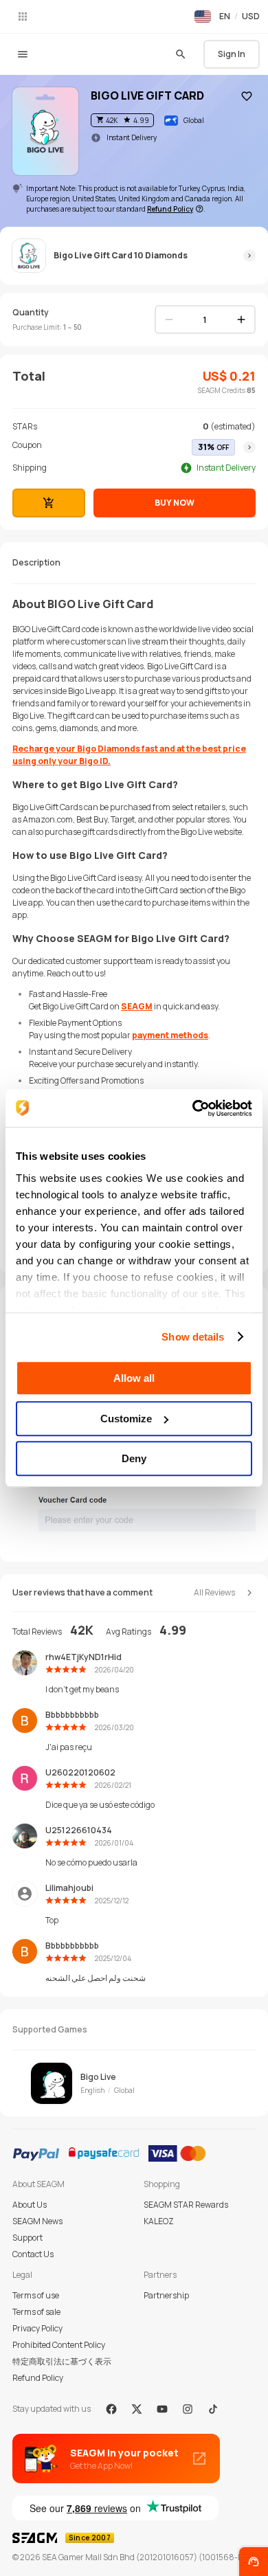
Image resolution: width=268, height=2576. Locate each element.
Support (27, 2238)
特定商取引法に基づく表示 (62, 2361)
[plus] (241, 320)
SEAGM (137, 1006)
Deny (134, 1458)
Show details (193, 1337)
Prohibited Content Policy (59, 2345)
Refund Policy (38, 2378)
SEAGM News (37, 2221)
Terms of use (36, 2295)
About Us (30, 2205)
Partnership (166, 2295)
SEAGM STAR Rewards (186, 2205)
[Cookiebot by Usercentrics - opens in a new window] (193, 1108)
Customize (126, 1419)
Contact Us (33, 2254)
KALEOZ (159, 2221)
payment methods (170, 1035)
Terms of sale (36, 2312)
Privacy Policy (37, 2328)
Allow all (134, 1378)
